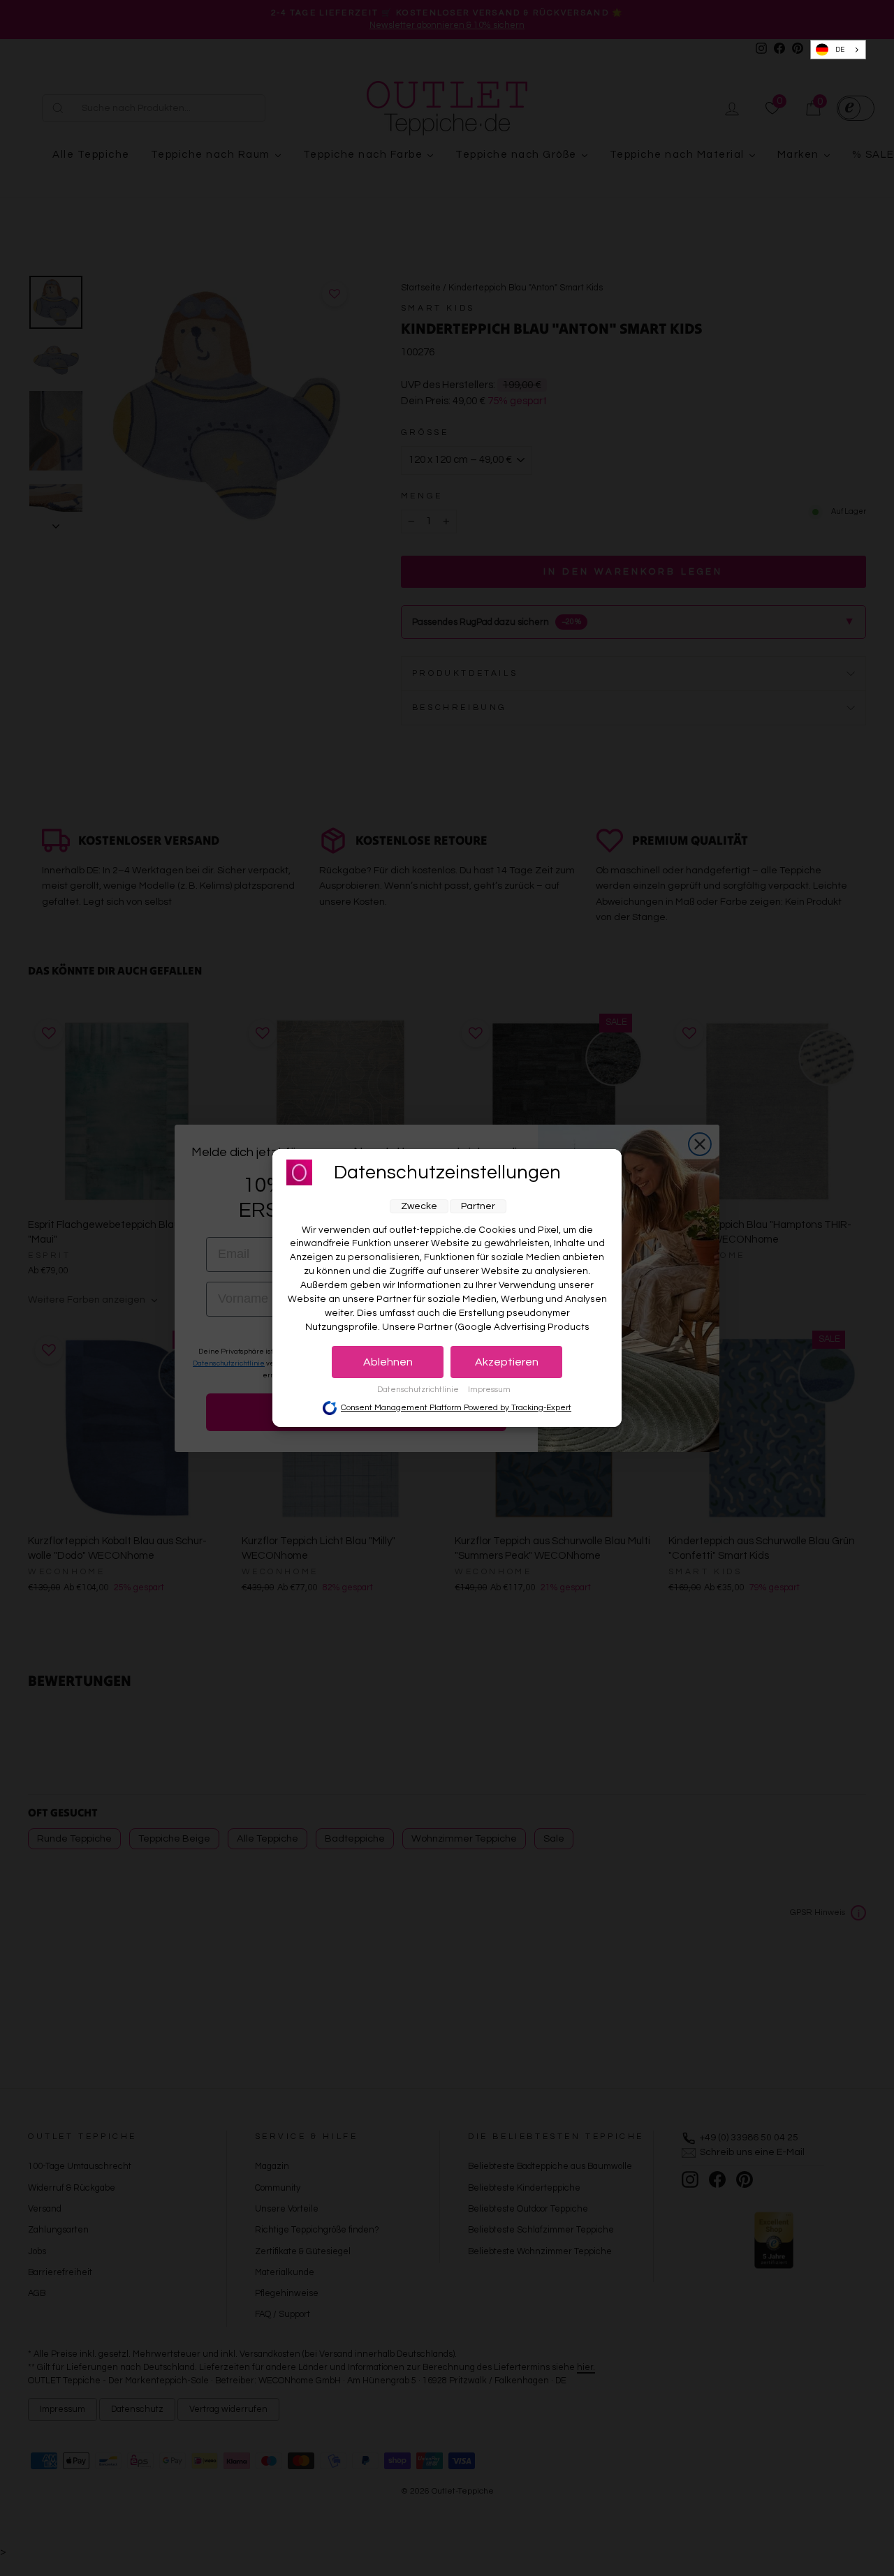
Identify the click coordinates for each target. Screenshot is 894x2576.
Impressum (489, 1390)
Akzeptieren (507, 1362)
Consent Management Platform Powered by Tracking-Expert (456, 1408)
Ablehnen (388, 1362)
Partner (478, 1206)
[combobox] (838, 50)
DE (840, 50)
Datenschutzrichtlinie (419, 1390)
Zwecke (419, 1206)
